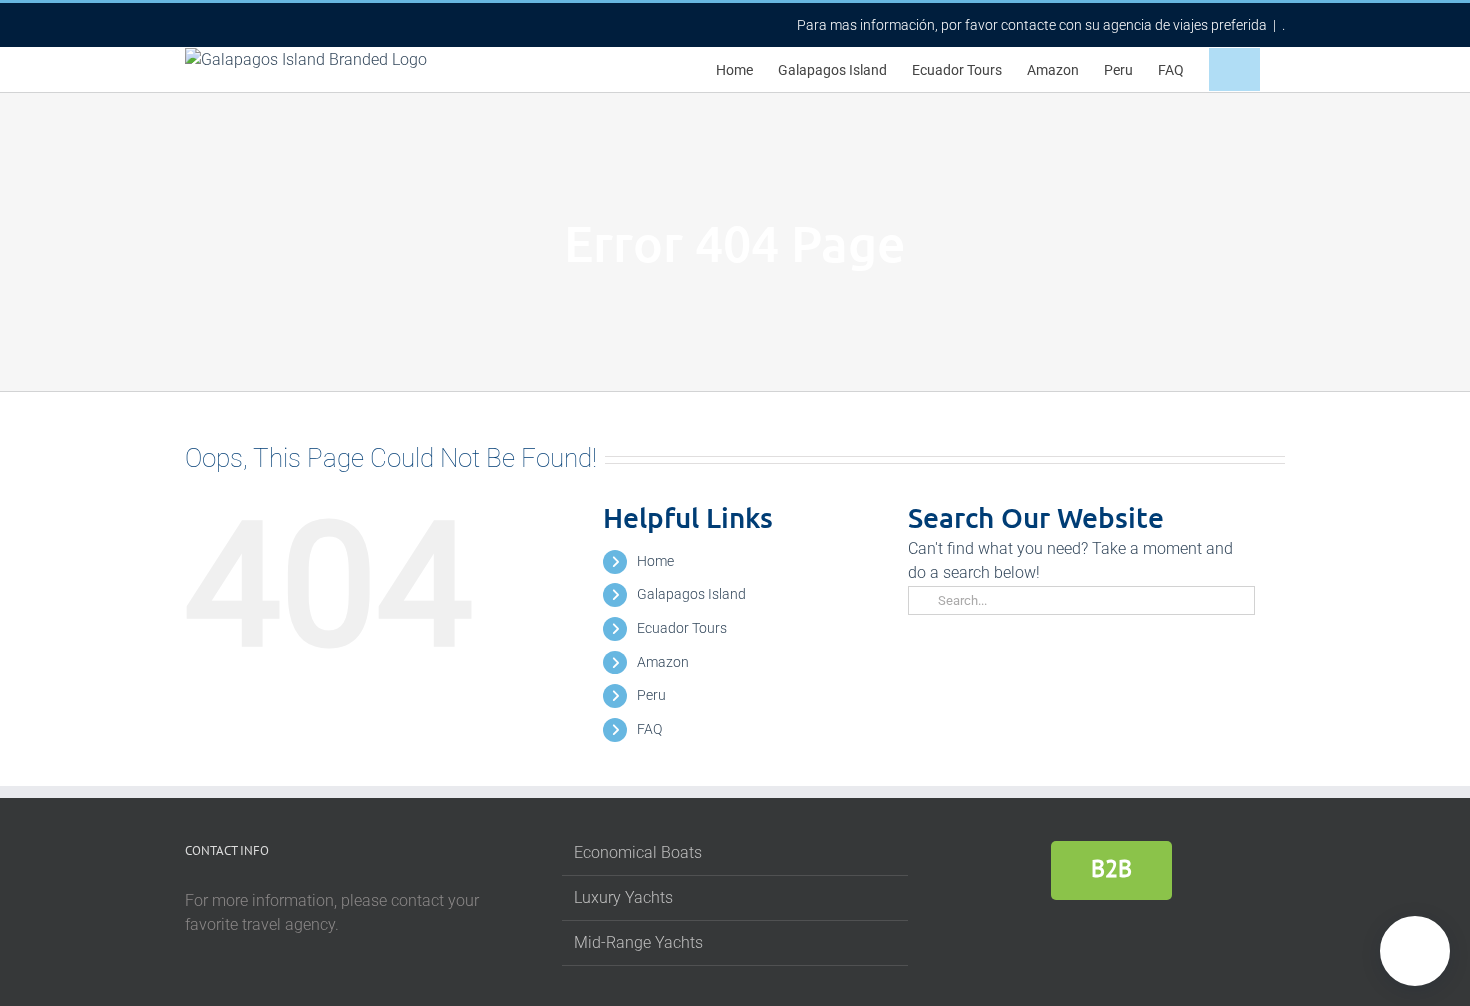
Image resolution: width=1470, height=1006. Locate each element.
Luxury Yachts (623, 897)
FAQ (649, 729)
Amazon (663, 662)
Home (655, 561)
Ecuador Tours (682, 628)
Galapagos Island (691, 594)
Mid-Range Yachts (638, 942)
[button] (1234, 69)
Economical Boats (638, 852)
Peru (651, 695)
